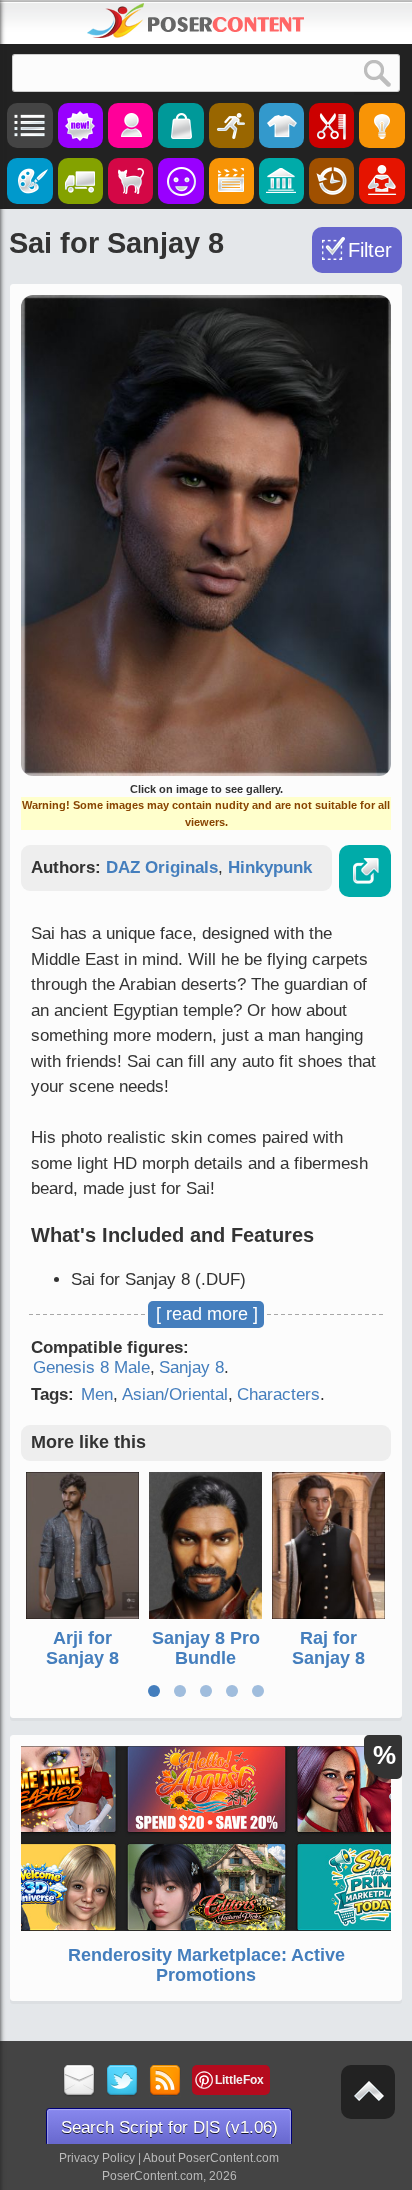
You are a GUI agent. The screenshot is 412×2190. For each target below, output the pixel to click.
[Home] (196, 21)
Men (97, 1394)
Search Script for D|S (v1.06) (169, 2127)
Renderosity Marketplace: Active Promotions (206, 1965)
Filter (370, 250)
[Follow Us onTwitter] (122, 2081)
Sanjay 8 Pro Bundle (206, 1648)
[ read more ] (207, 1314)
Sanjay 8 (191, 1367)
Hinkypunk (270, 867)
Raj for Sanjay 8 (328, 1648)
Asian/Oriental (175, 1394)
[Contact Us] (79, 2081)
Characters (278, 1394)
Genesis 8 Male (91, 1367)
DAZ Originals (162, 867)
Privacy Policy (97, 2158)
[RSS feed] (165, 2081)
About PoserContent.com (211, 2158)
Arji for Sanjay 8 (82, 1648)
